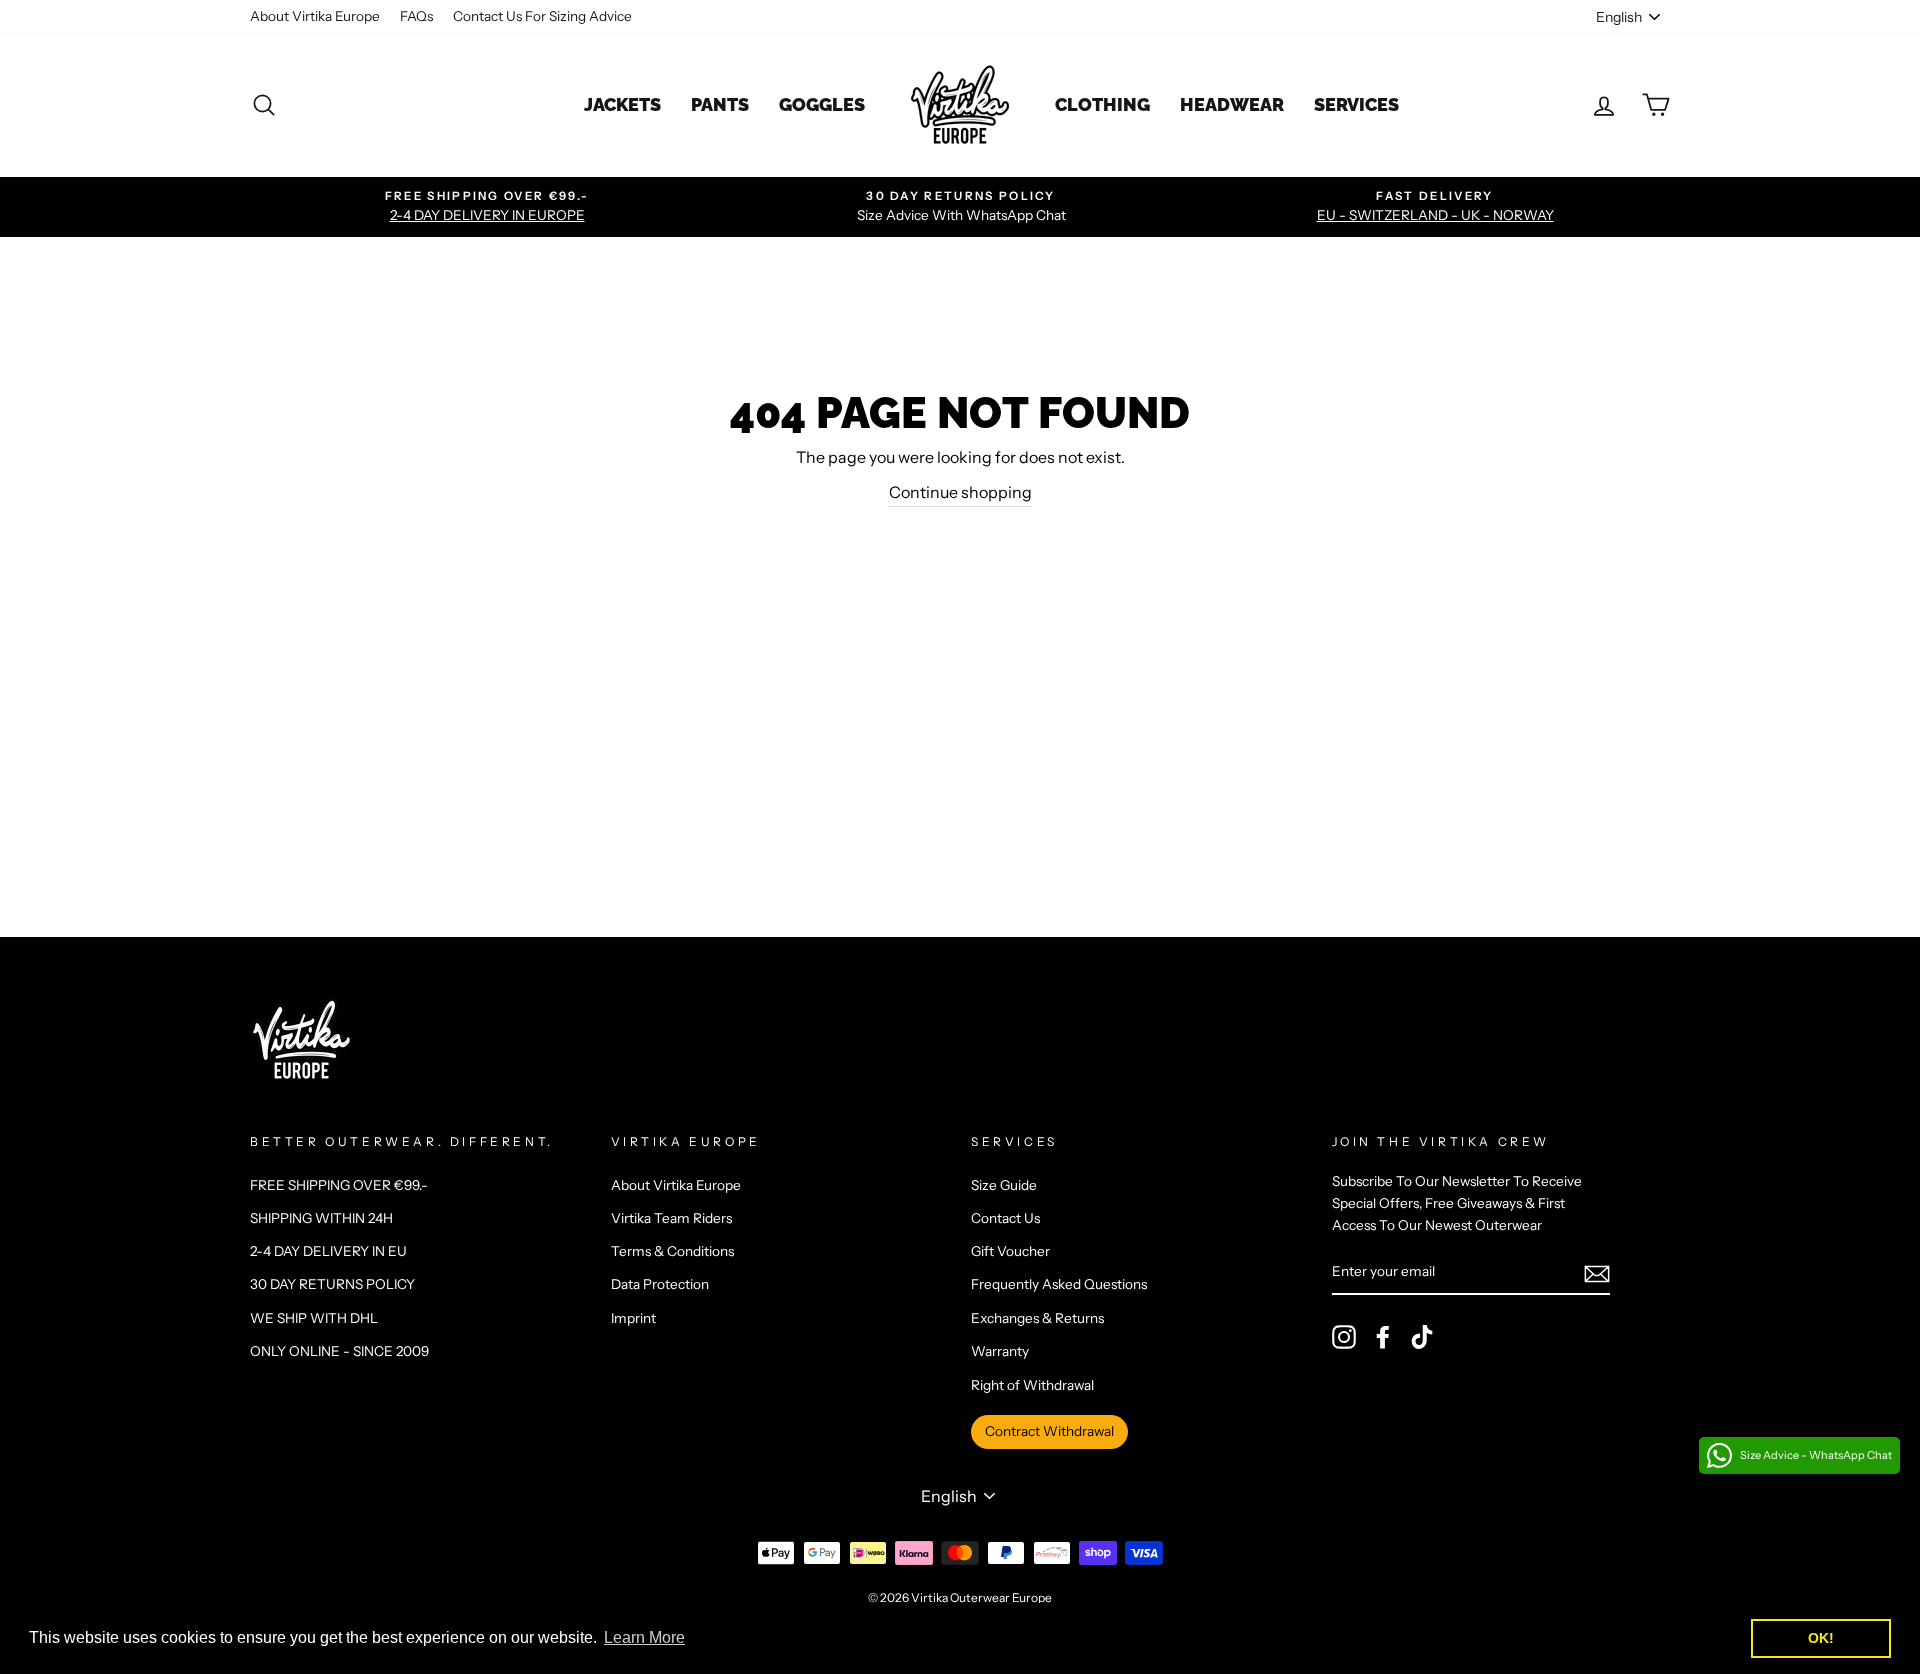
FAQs (416, 16)
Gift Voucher (1010, 1251)
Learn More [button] (644, 1637)
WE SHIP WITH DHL (314, 1318)
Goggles (822, 104)
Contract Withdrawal (1049, 1431)
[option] (487, 207)
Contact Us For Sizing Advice (542, 16)
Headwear (1232, 104)
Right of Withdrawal (1032, 1385)
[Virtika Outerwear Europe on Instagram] (1344, 1337)
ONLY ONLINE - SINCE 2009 (339, 1351)
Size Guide (1004, 1185)
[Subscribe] (1597, 1273)
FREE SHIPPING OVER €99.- (339, 1185)
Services (1356, 104)
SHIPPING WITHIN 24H (321, 1218)
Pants (720, 104)
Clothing (1102, 104)
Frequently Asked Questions (1059, 1284)
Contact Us (1005, 1218)
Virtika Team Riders (671, 1218)
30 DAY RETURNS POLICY (332, 1284)
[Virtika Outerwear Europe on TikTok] (1422, 1337)
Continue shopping (960, 492)
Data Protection (660, 1284)
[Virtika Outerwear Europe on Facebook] (1383, 1337)
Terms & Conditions (672, 1251)
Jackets (622, 104)
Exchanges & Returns (1037, 1318)
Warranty (1000, 1351)
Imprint (633, 1318)
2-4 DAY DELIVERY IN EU (328, 1251)
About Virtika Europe (315, 16)
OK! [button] (1821, 1638)
